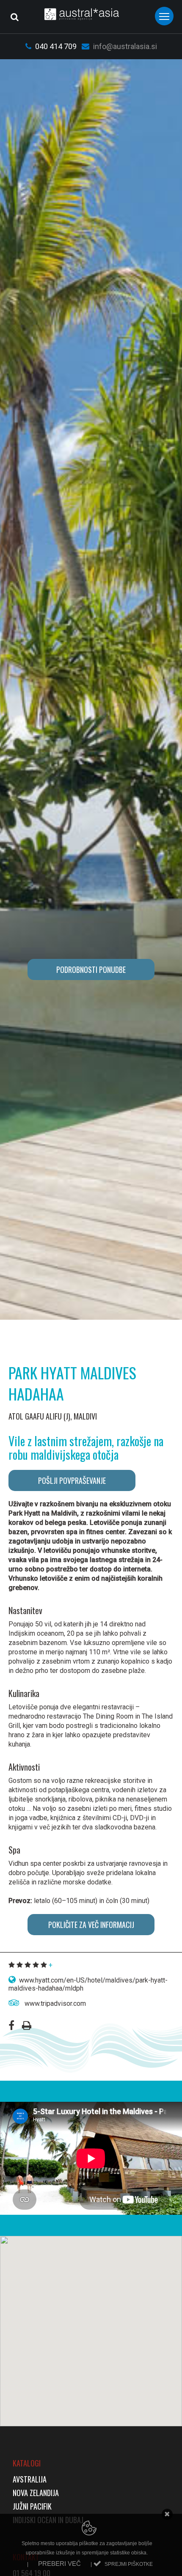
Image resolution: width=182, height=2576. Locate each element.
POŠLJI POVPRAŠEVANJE (72, 1480)
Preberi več (59, 2564)
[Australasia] (91, 14)
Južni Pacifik (32, 2506)
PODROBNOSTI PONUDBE (91, 969)
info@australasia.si (124, 46)
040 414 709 (55, 46)
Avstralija (30, 2479)
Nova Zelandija (36, 2493)
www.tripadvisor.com (54, 2003)
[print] (27, 2027)
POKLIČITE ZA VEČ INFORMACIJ (91, 1925)
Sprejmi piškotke (129, 2564)
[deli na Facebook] (11, 2027)
